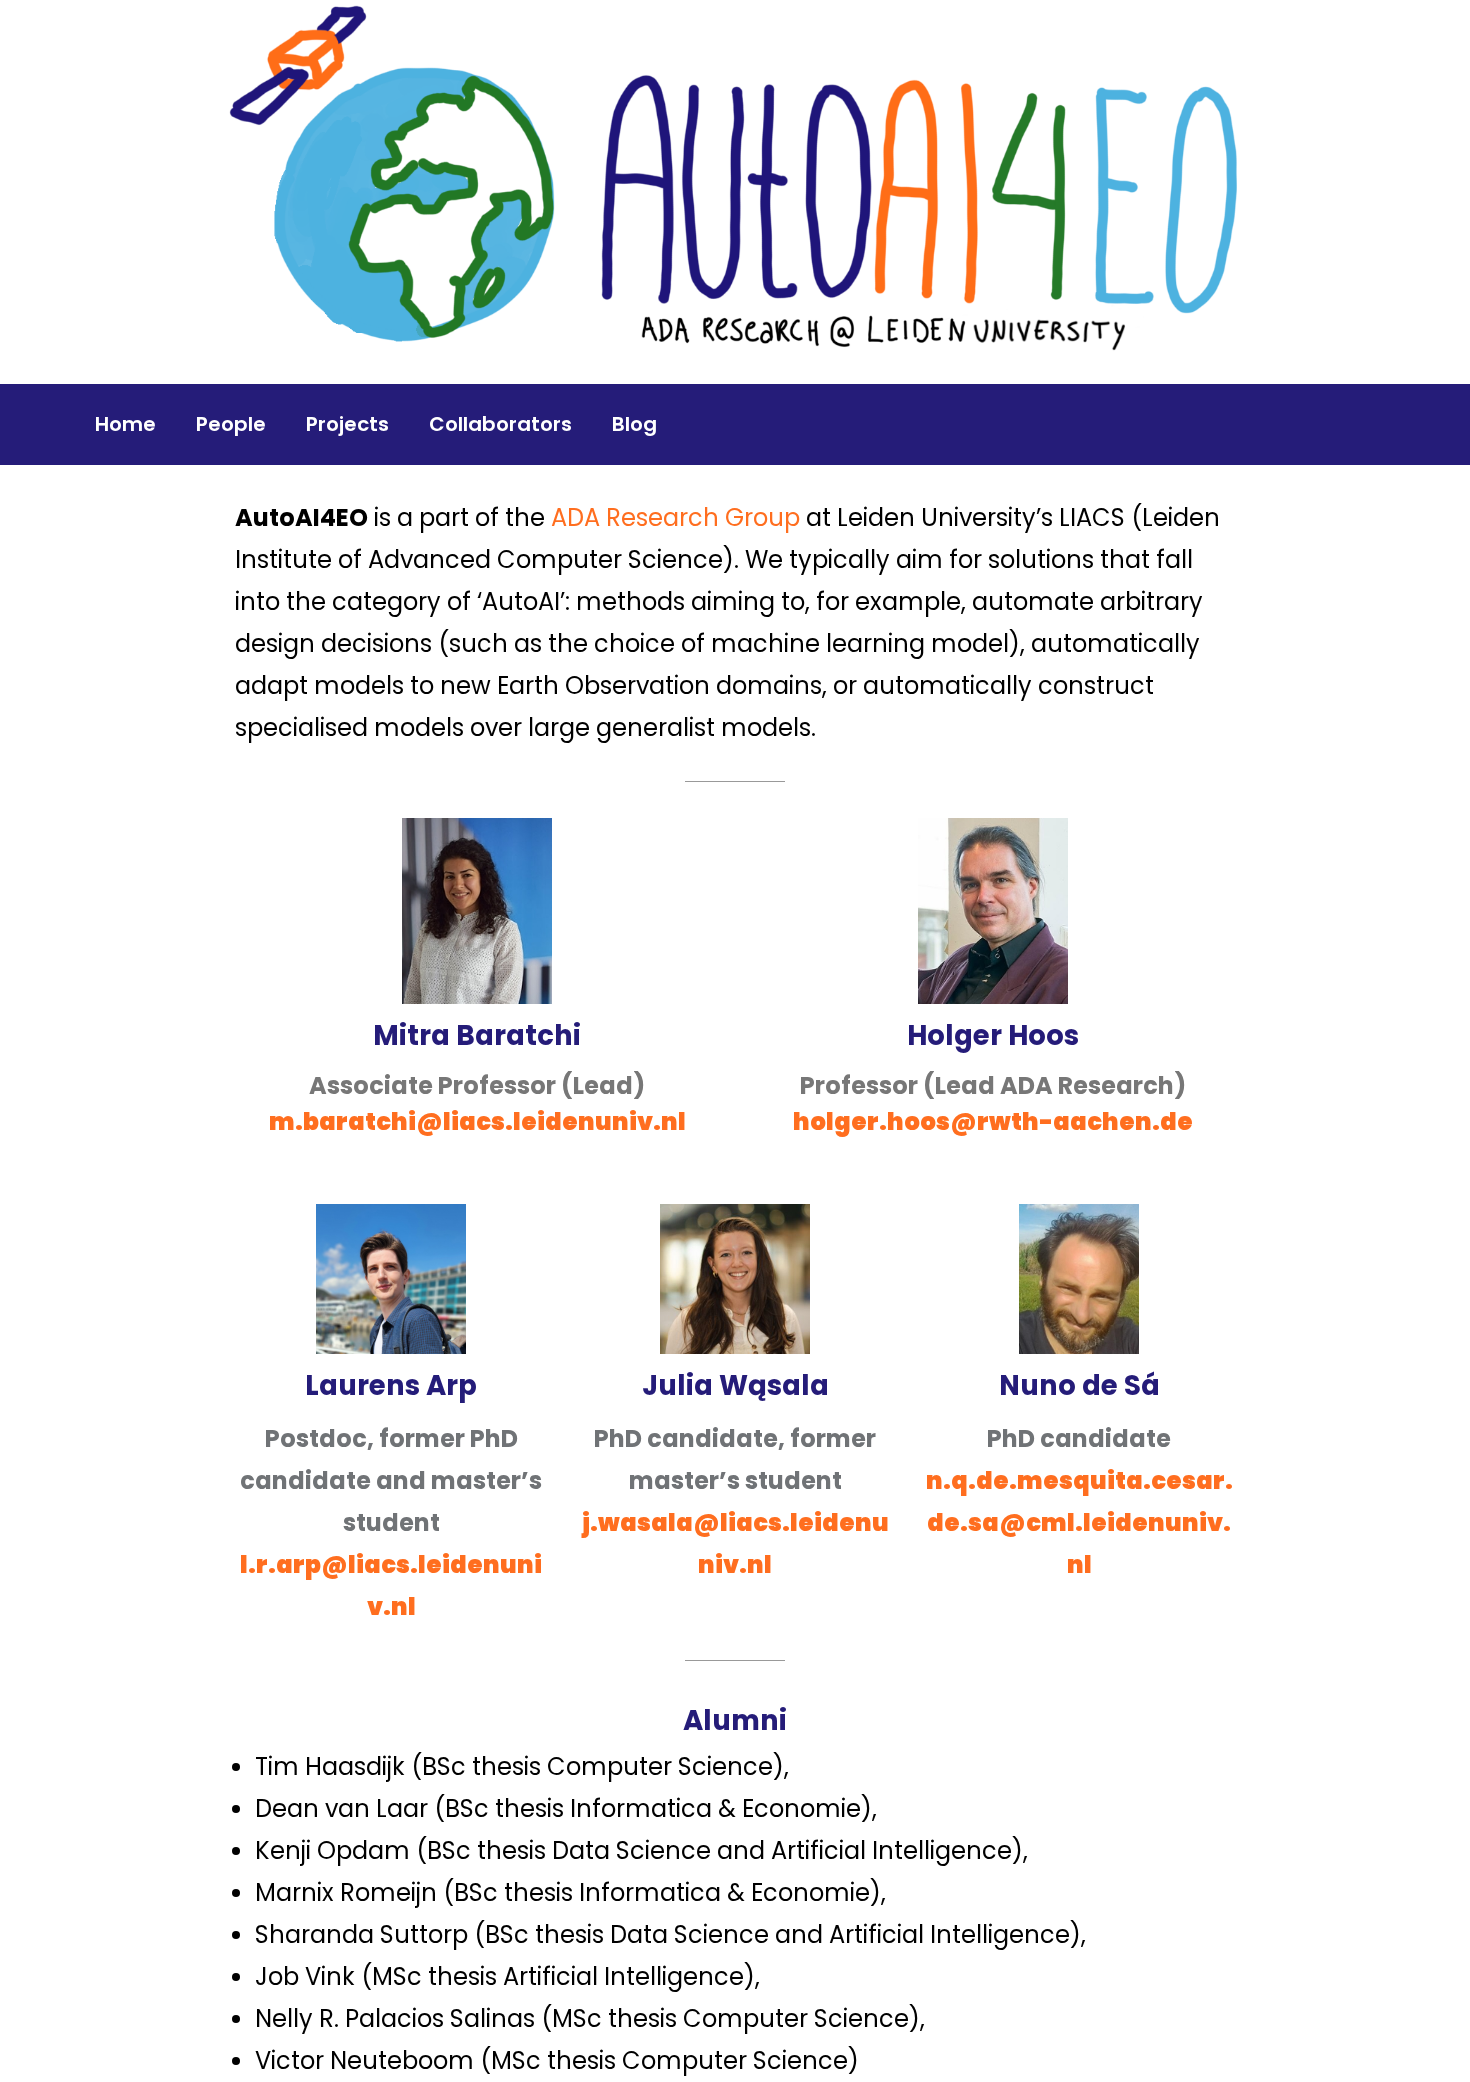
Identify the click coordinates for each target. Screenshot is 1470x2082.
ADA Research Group (678, 517)
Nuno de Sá (1079, 1385)
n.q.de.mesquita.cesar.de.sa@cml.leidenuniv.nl (1079, 1522)
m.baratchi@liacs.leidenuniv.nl (477, 1121)
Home (125, 424)
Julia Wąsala (735, 1385)
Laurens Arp (391, 1385)
